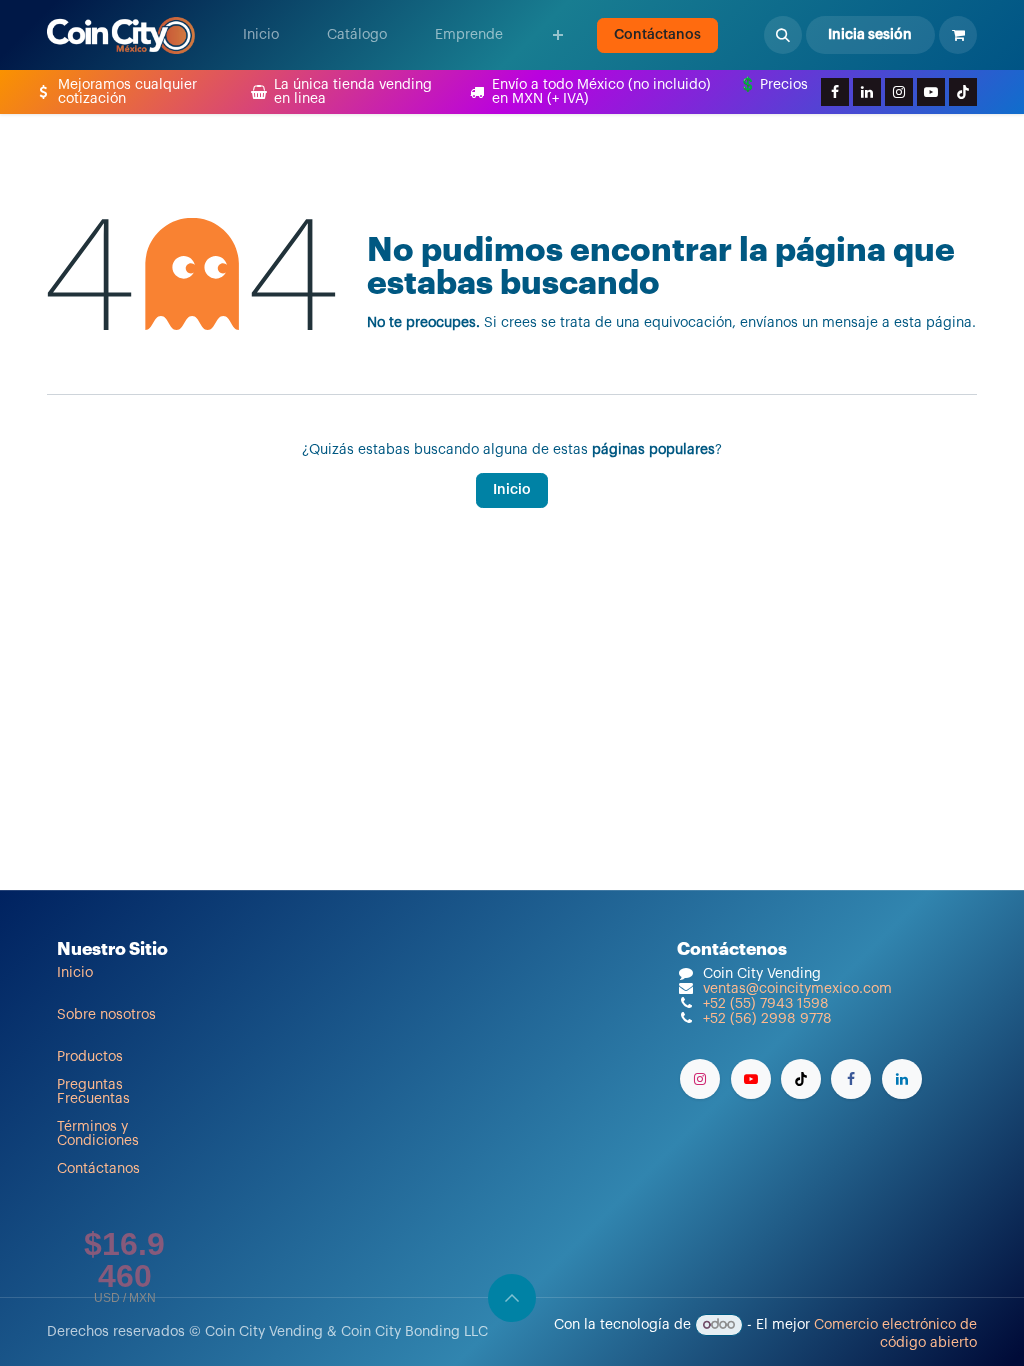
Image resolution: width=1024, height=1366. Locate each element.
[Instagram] (899, 92)
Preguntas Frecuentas (93, 1092)
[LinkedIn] (867, 92)
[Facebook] (835, 92)
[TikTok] (963, 92)
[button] (783, 35)
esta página (933, 323)
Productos (90, 1057)
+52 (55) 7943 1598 (766, 1004)
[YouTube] (931, 92)
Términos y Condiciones (98, 1134)
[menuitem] (261, 35)
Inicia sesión (870, 35)
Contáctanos (657, 35)
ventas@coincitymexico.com (797, 989)
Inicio (512, 490)
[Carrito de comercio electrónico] (958, 35)
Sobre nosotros (106, 1015)
